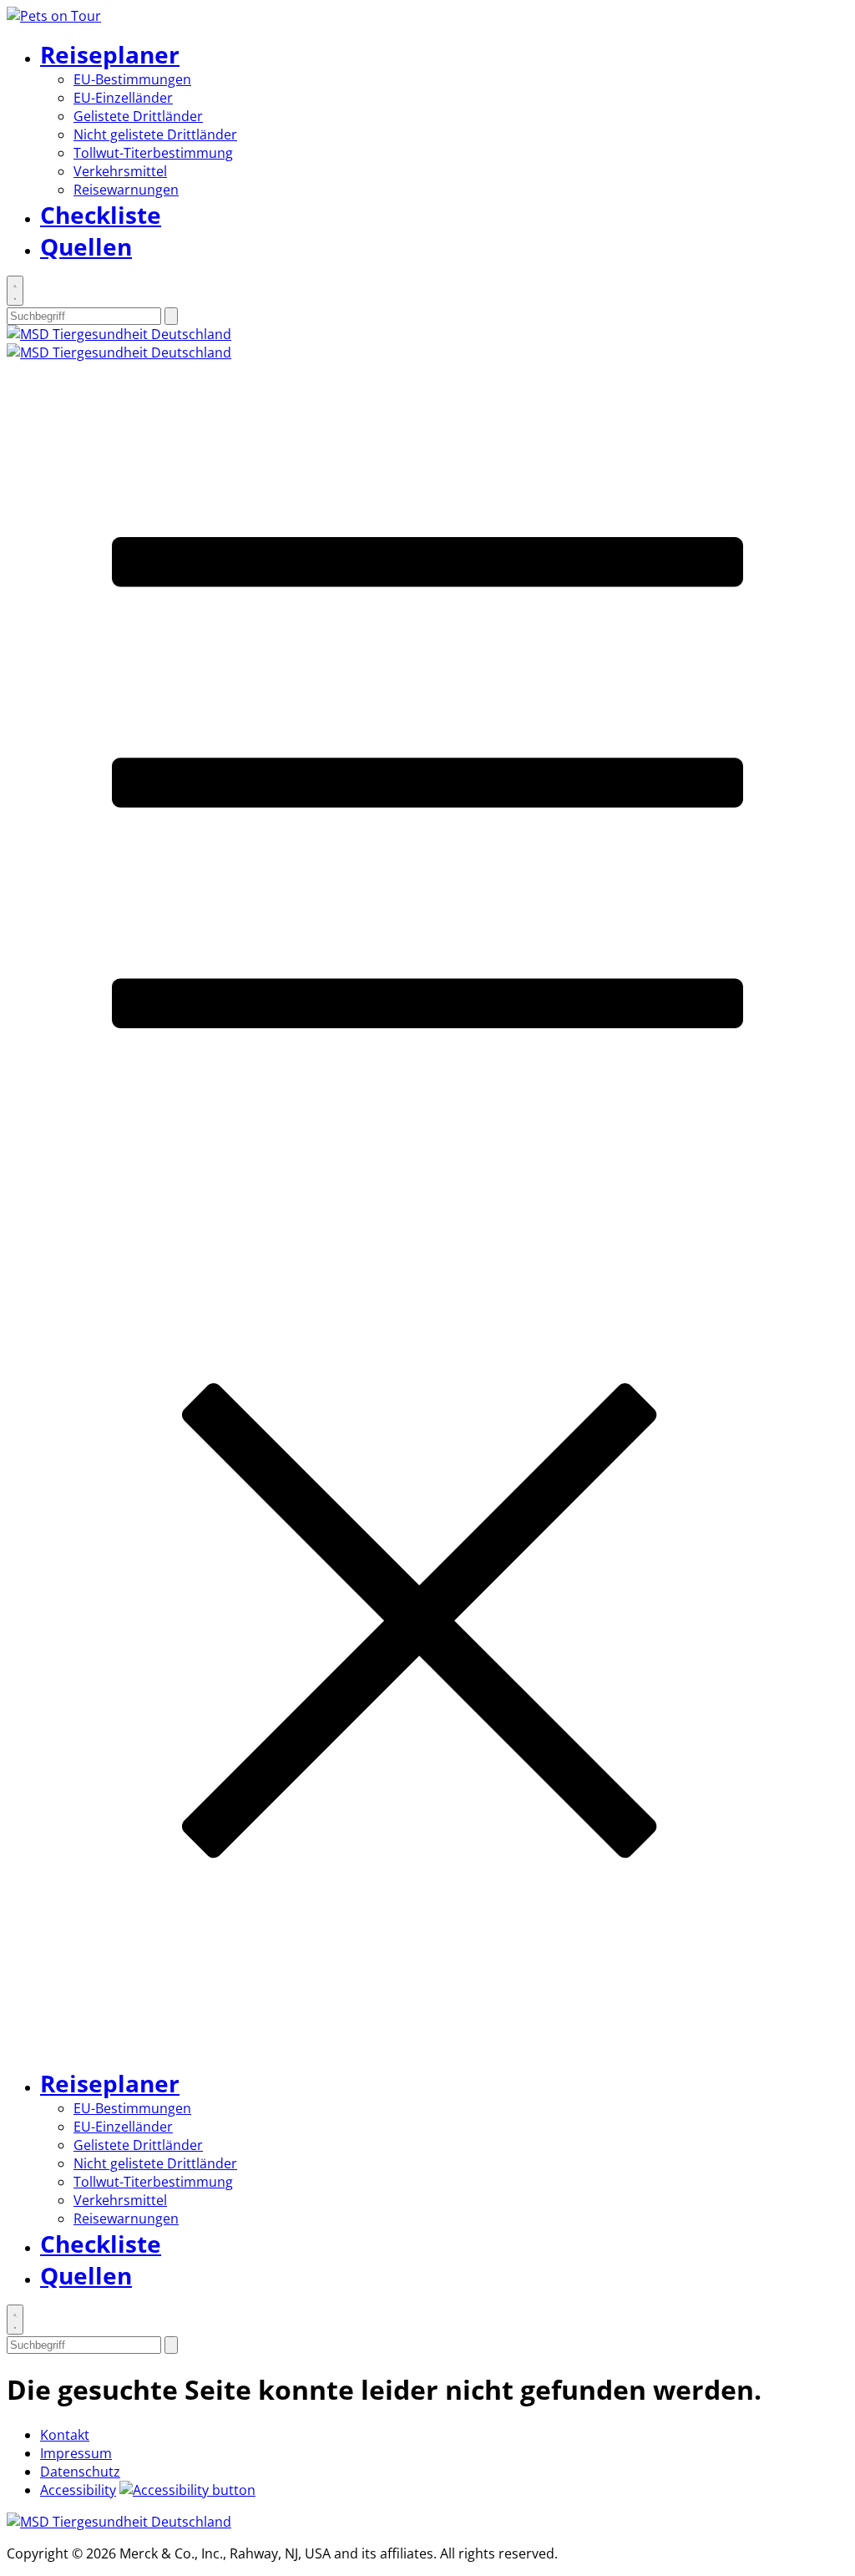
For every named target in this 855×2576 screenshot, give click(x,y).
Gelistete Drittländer (138, 116)
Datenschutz (80, 2472)
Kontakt (65, 2435)
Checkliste (101, 215)
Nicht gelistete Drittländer (155, 134)
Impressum (76, 2453)
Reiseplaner (110, 54)
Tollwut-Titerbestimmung (153, 153)
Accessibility (78, 2490)
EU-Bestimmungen (132, 79)
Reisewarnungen (126, 190)
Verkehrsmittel (120, 171)
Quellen (86, 246)
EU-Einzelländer (123, 98)
